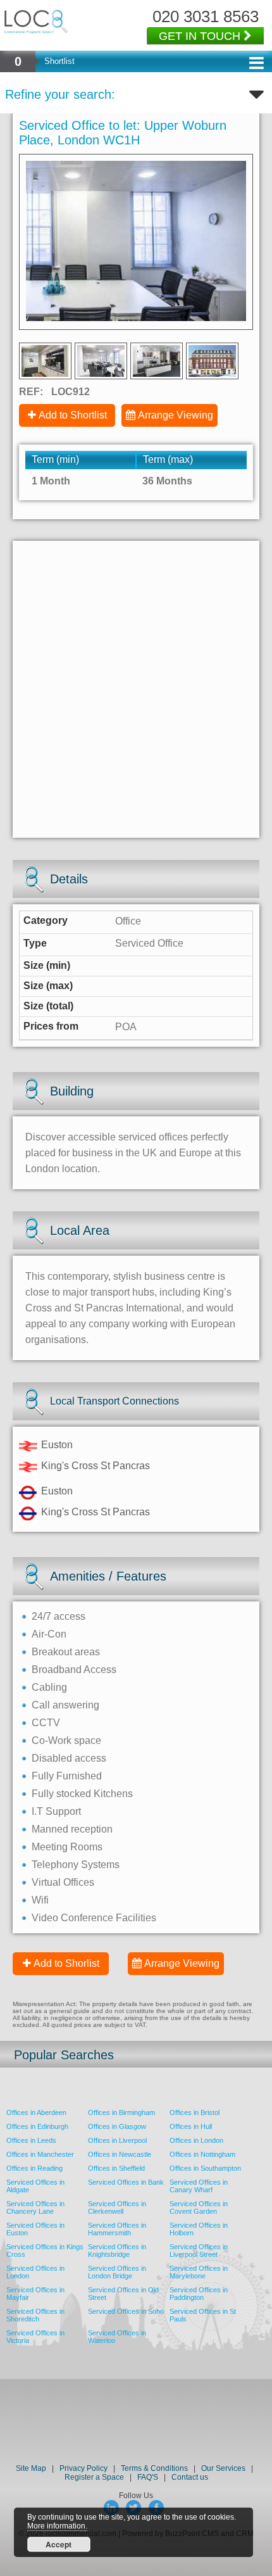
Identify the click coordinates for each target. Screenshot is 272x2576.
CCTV (46, 1723)
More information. (57, 2526)
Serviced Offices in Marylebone (199, 2272)
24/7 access (59, 1616)
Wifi (40, 1900)
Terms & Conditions (154, 2468)
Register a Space (94, 2477)
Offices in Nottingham (202, 2154)
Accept (59, 2544)
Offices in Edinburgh (37, 2126)
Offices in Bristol (195, 2112)
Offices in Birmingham (121, 2112)
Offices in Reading (34, 2168)
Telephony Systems (76, 1865)
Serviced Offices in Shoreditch (35, 2315)
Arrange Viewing (176, 415)
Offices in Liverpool (117, 2140)
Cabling (49, 1687)
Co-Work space (66, 1740)
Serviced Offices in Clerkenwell (117, 2207)
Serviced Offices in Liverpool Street (199, 2251)
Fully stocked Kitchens (82, 1794)
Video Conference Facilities (94, 1918)
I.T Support (56, 1811)
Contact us (190, 2477)
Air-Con (49, 1634)
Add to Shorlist (66, 1963)
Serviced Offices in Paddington (199, 2294)
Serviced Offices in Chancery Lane (35, 2207)
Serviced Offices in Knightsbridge (117, 2251)
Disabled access (69, 1758)
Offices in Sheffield (116, 2168)
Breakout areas (66, 1652)
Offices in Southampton (205, 2168)
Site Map (31, 2468)
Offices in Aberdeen (36, 2112)
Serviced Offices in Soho (126, 2311)
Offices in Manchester (40, 2154)
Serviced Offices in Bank (126, 2182)
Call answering (65, 1705)
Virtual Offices (63, 1882)
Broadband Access (74, 1670)
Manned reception (72, 1829)
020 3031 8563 (206, 16)
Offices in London (196, 2140)
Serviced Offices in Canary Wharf (199, 2186)
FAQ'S (148, 2477)
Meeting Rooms (67, 1847)
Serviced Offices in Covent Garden (199, 2207)
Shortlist (59, 61)
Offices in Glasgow (117, 2126)
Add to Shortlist (73, 415)
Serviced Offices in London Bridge (117, 2272)
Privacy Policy (84, 2468)
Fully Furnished (67, 1776)
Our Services (223, 2468)
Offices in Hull (191, 2126)
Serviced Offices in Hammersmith (117, 2229)
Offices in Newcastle (120, 2154)
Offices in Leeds (31, 2140)
